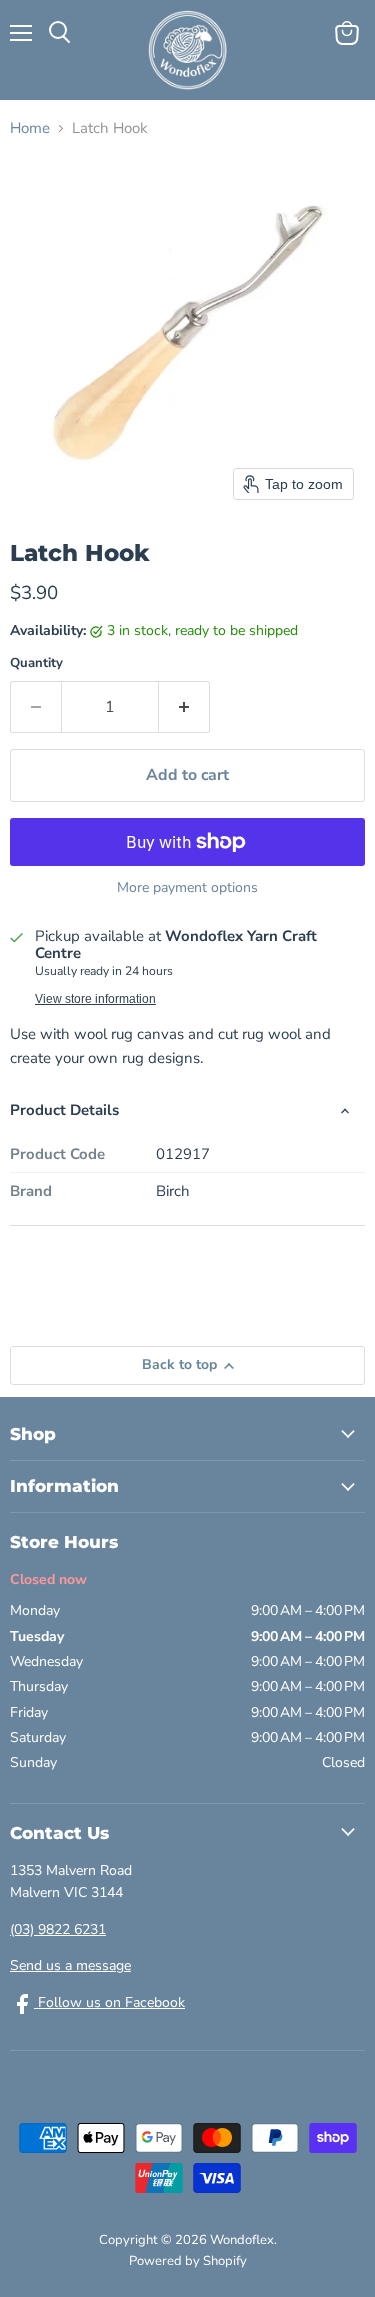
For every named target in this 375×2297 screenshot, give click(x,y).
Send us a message (70, 1965)
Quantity (36, 663)
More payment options (187, 888)
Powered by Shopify (188, 2261)
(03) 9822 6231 (58, 1929)
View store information (95, 999)
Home (30, 128)
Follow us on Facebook (109, 2002)
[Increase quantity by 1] (184, 707)
